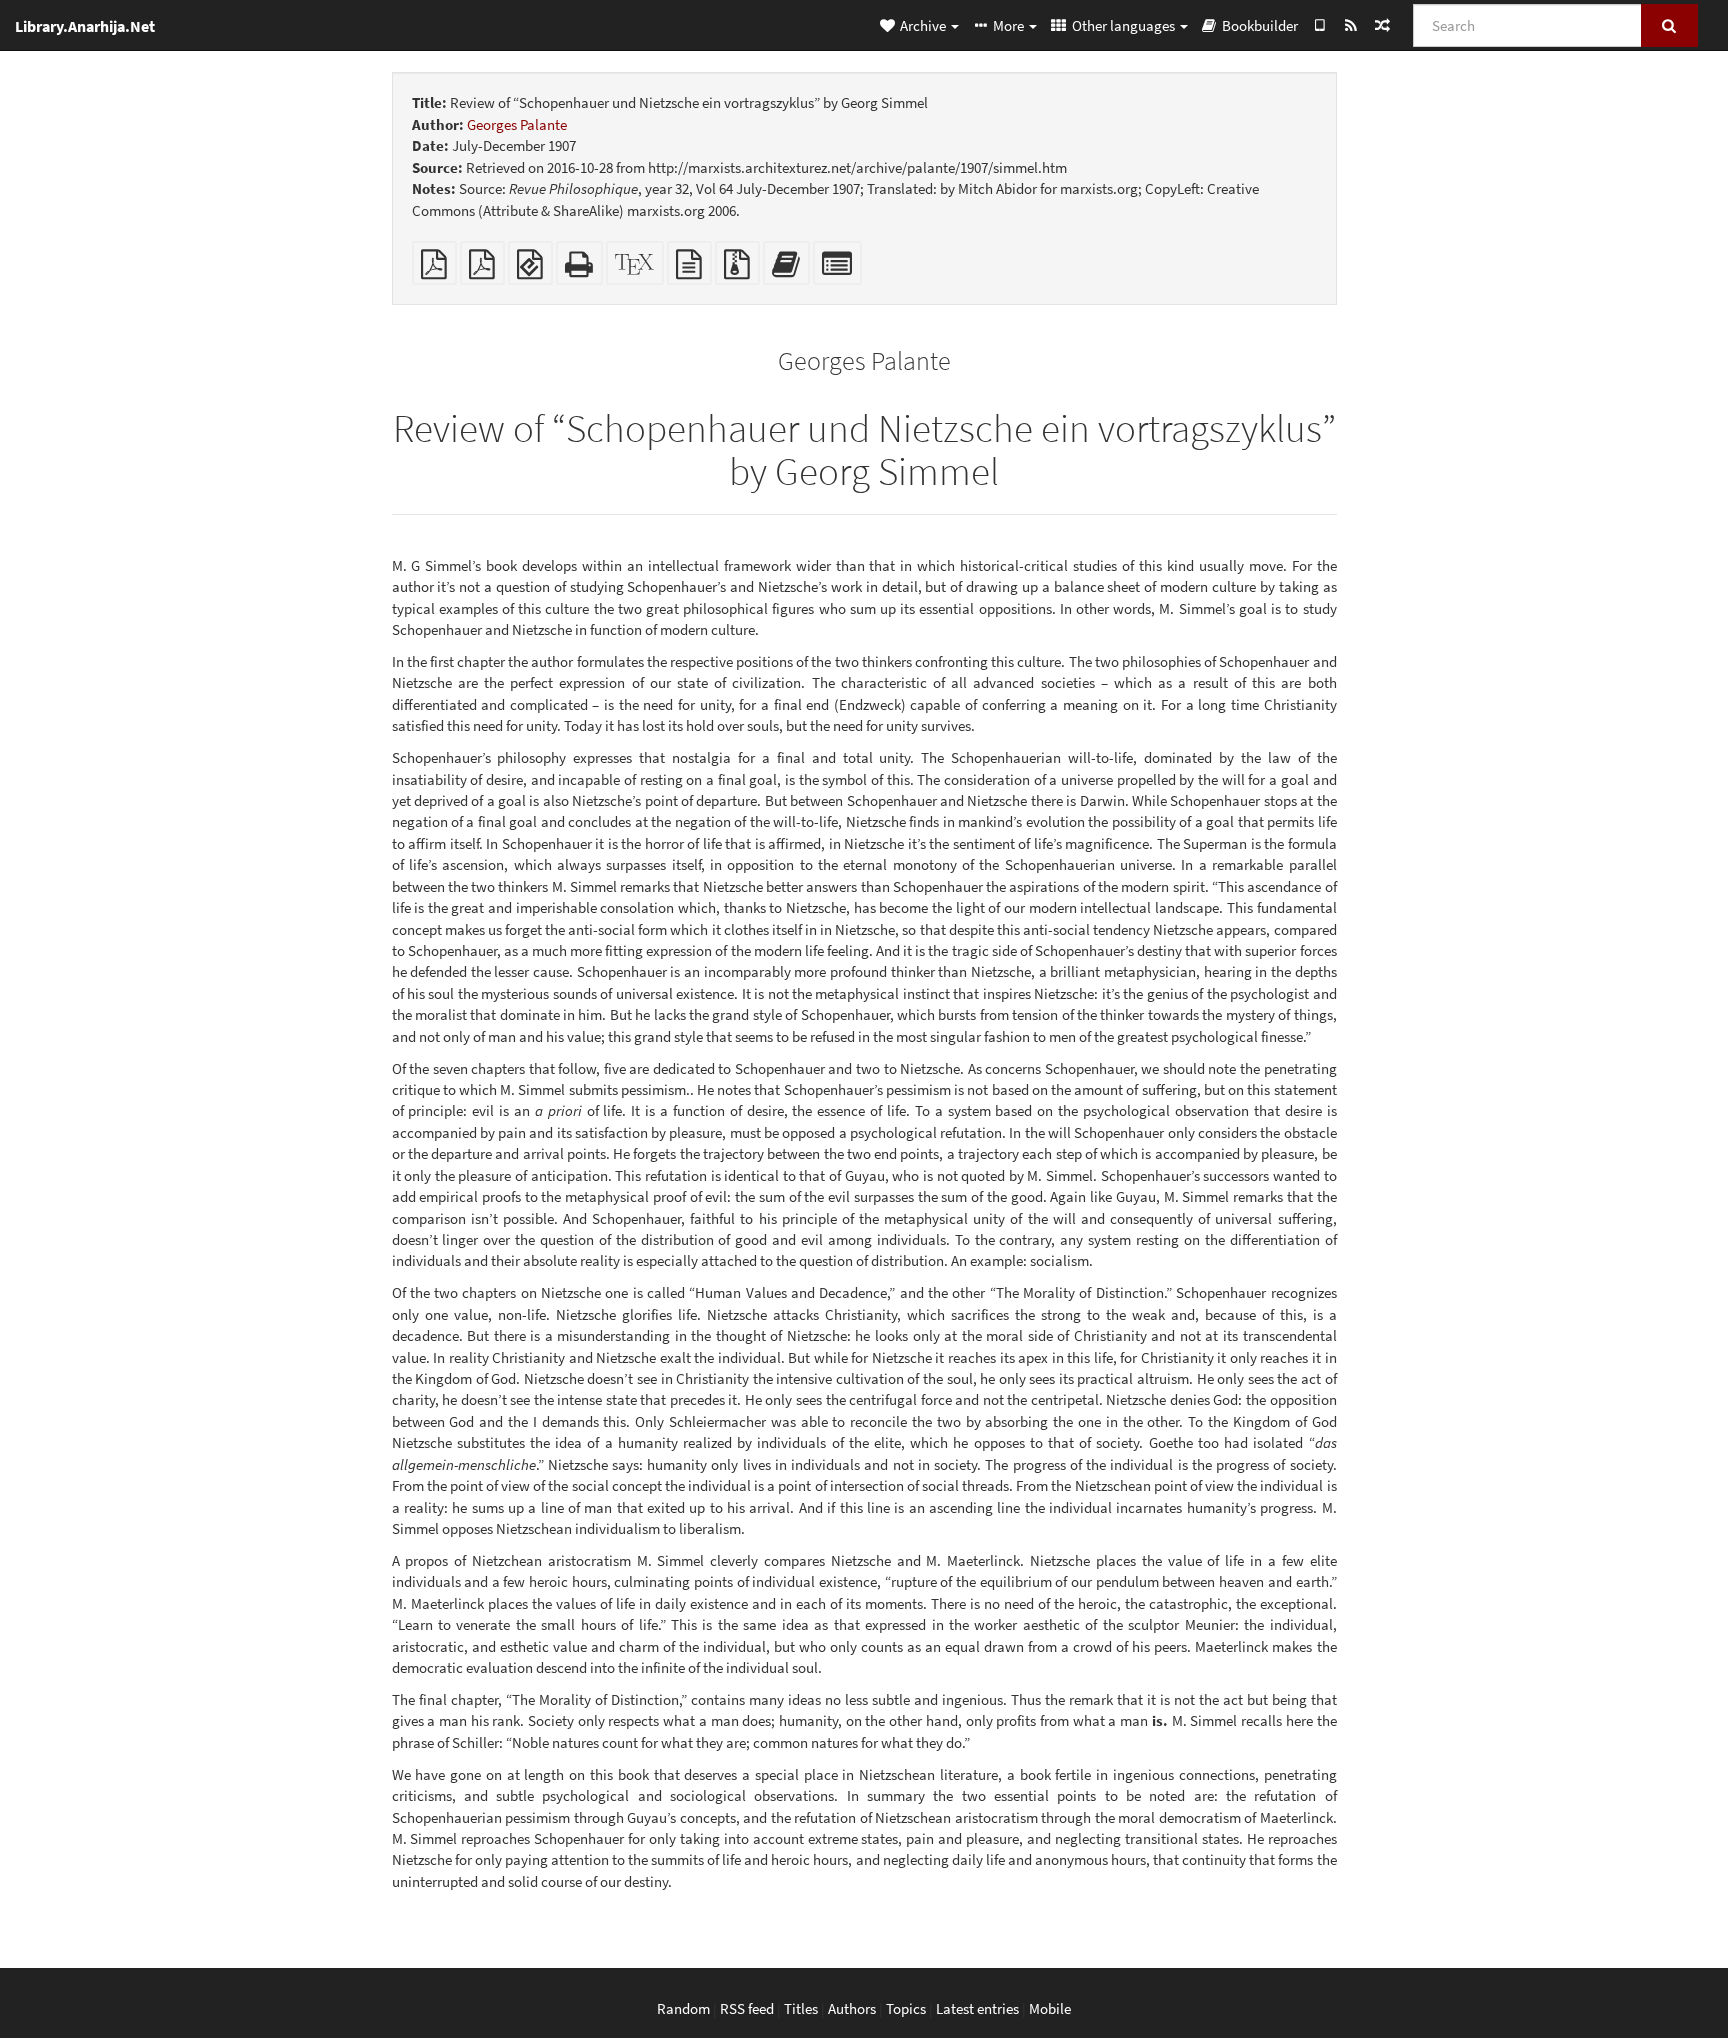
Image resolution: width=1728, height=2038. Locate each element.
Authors (852, 2008)
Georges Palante (517, 124)
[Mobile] (1319, 25)
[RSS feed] (1350, 25)
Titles (801, 2008)
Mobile (1050, 2008)
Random (683, 2008)
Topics (906, 2008)
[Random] (1381, 25)
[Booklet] (482, 269)
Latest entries (977, 2008)
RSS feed (747, 2008)
